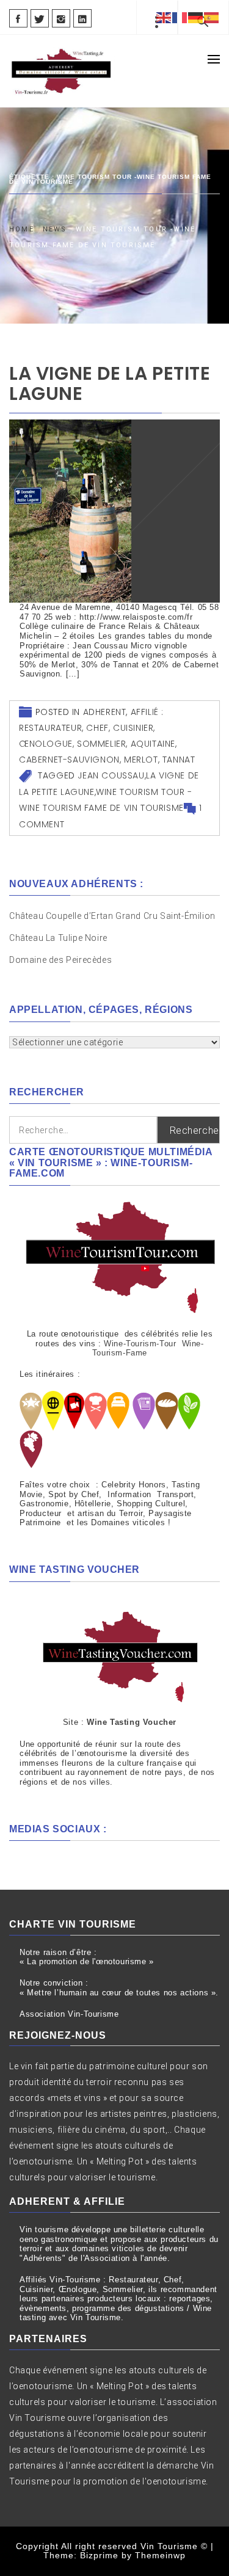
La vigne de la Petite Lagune (110, 383)
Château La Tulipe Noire (59, 938)
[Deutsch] (196, 17)
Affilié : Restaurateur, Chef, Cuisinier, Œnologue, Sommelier (91, 728)
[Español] (212, 17)
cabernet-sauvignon (69, 760)
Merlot (141, 760)
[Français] (180, 17)
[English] (164, 17)
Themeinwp (160, 2555)
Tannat (179, 760)
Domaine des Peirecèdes (60, 960)
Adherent (105, 712)
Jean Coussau (111, 775)
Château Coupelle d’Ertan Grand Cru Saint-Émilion (112, 916)
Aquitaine (153, 744)
